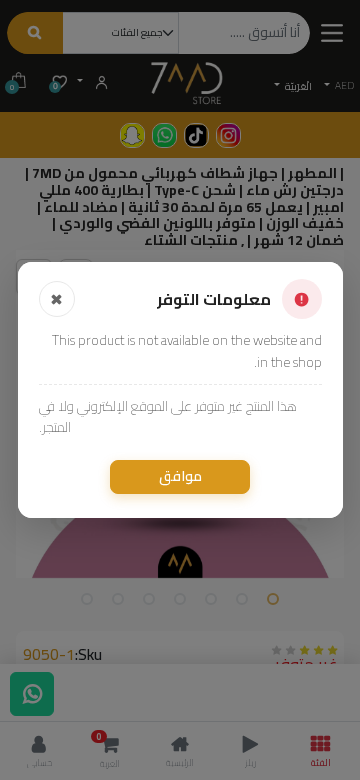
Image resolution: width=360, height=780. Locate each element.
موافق (180, 476)
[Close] (57, 299)
